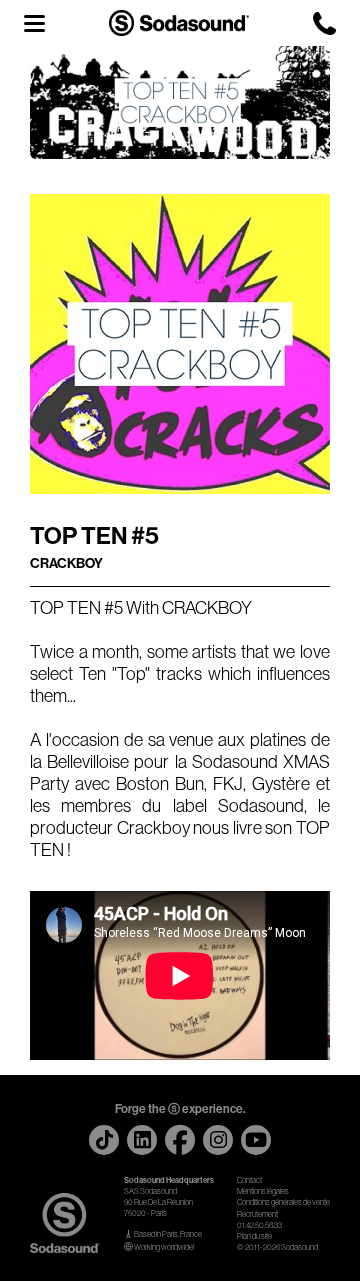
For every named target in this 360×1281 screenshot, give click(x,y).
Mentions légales (263, 1191)
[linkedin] (142, 1140)
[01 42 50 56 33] (324, 23)
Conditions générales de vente (283, 1202)
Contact (249, 1180)
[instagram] (218, 1140)
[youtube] (256, 1140)
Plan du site (254, 1236)
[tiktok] (104, 1140)
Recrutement (257, 1214)
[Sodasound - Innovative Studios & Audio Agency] (179, 22)
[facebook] (180, 1140)
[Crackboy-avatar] (180, 344)
